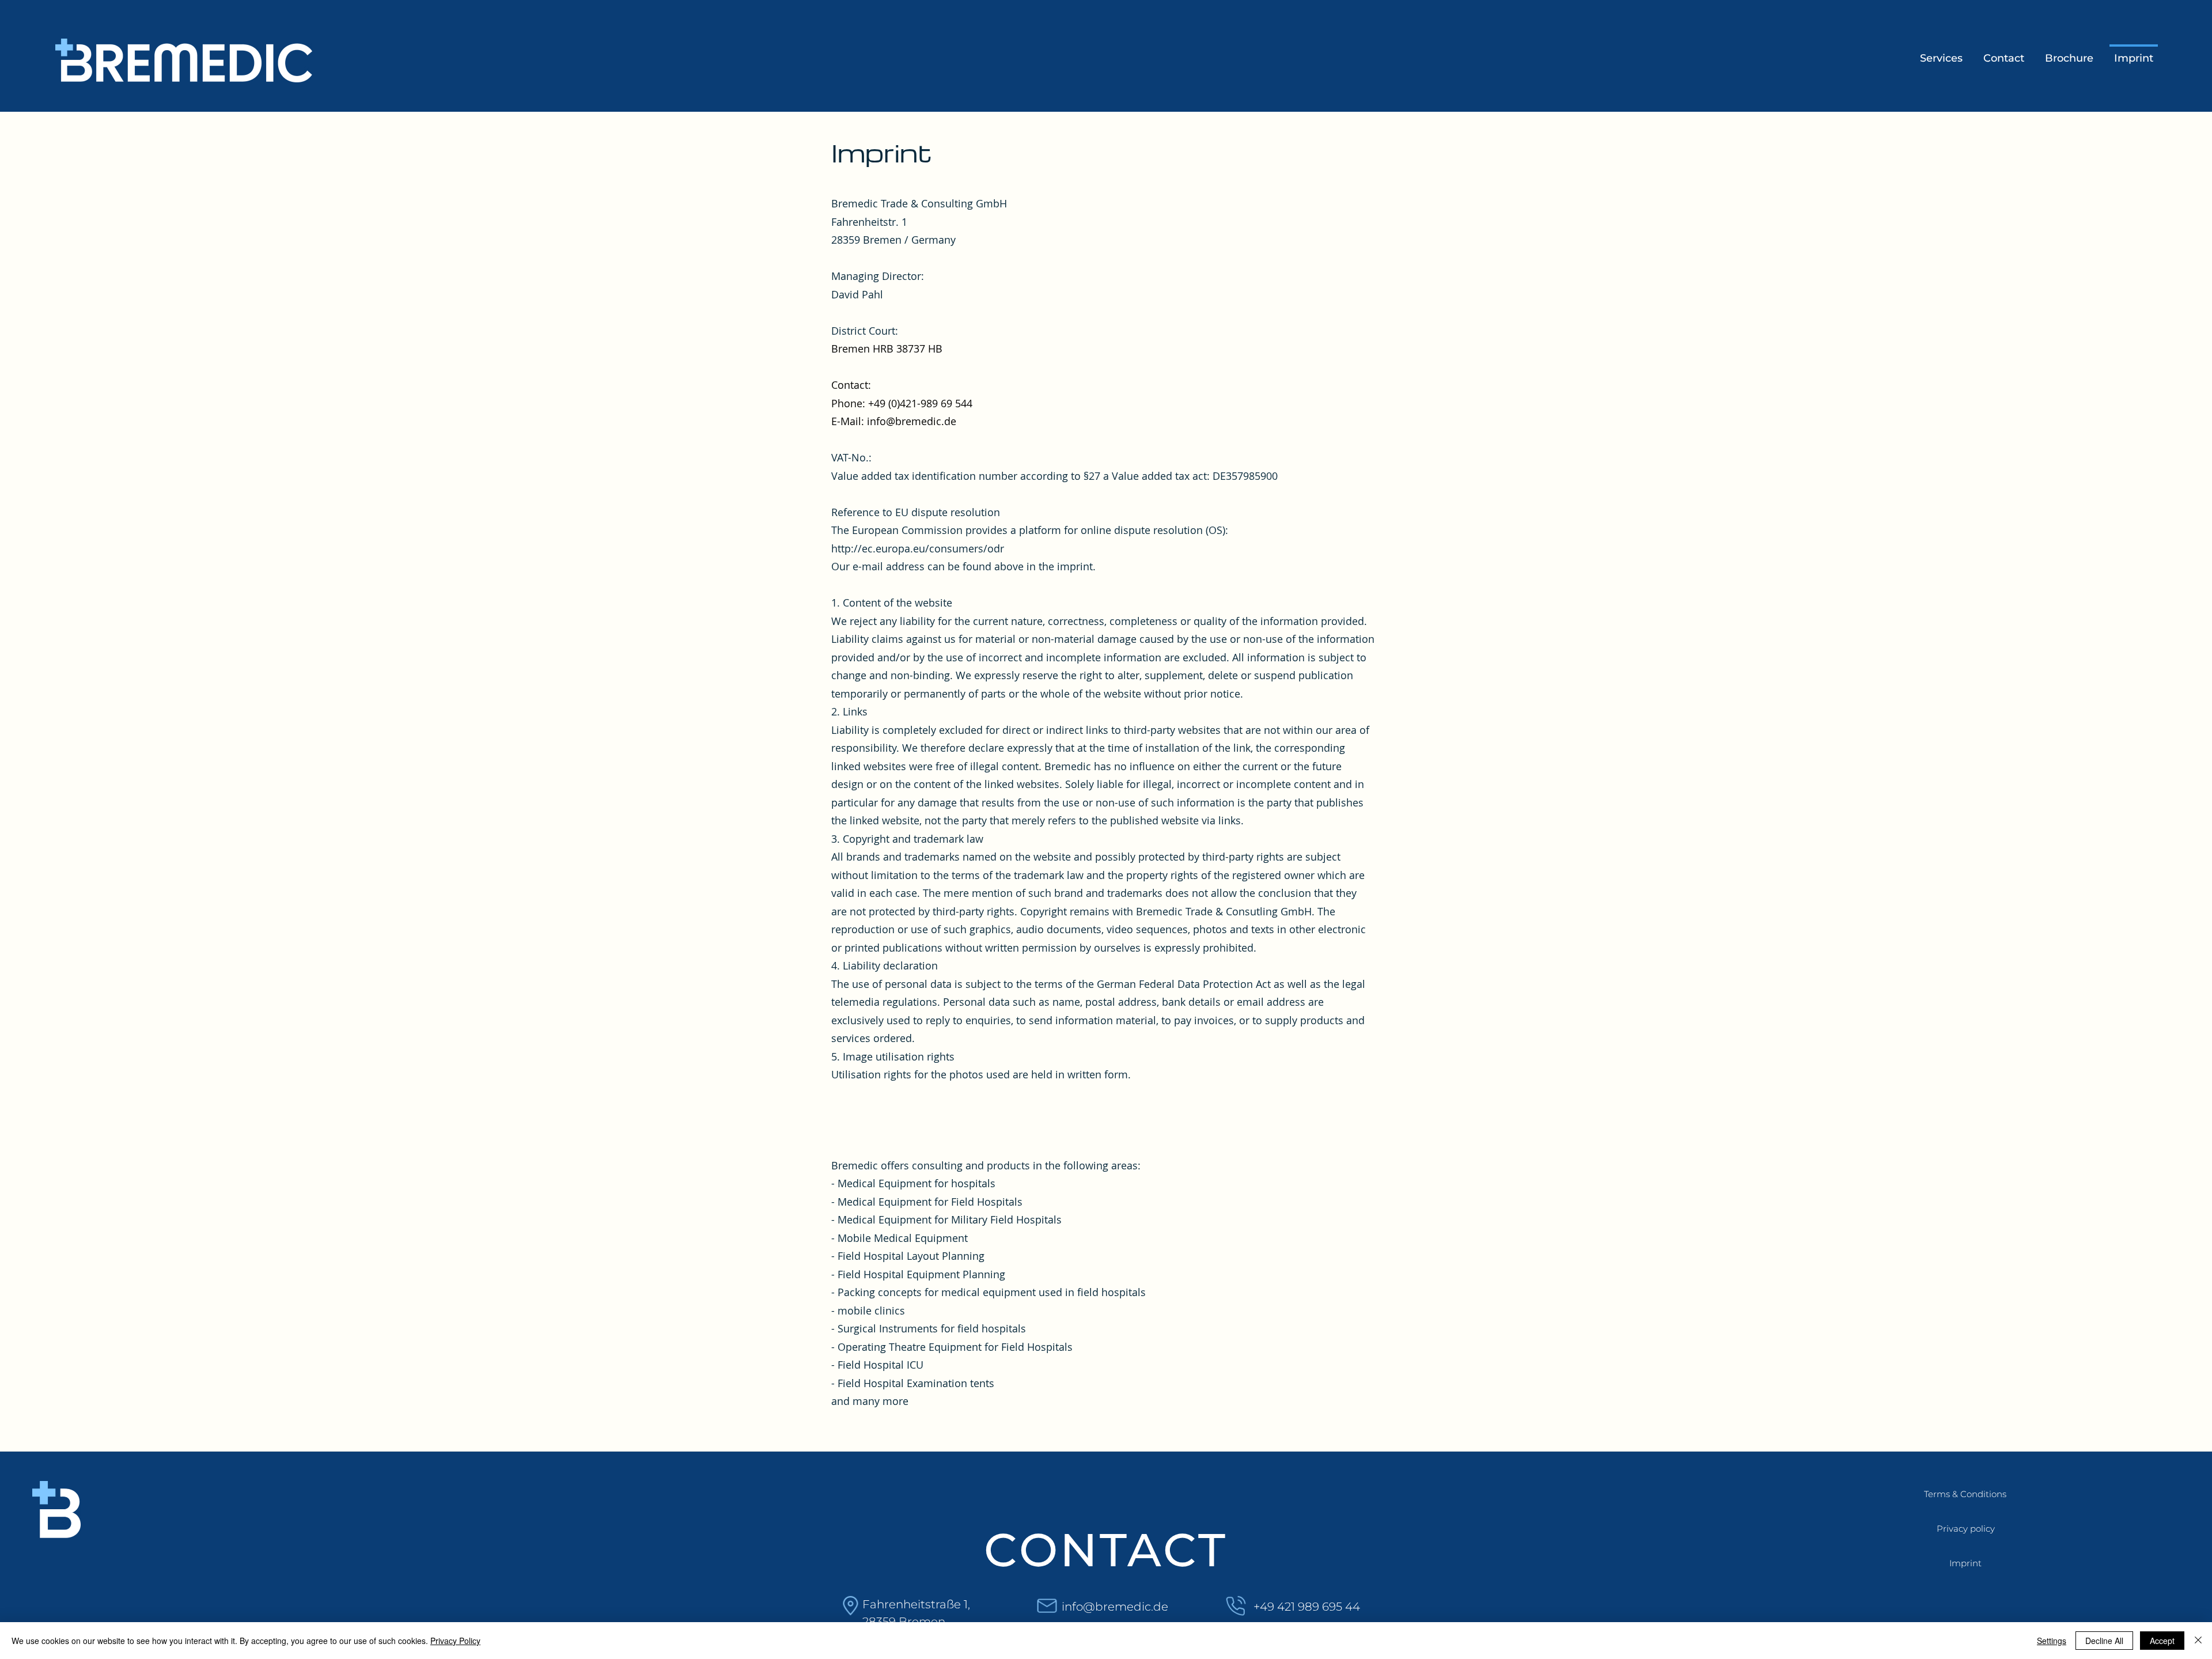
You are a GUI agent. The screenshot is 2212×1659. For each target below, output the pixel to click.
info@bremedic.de (912, 421)
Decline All (2104, 1641)
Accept (2162, 1641)
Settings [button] (2052, 1641)
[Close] (2198, 1641)
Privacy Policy (455, 1641)
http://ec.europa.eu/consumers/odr (918, 548)
